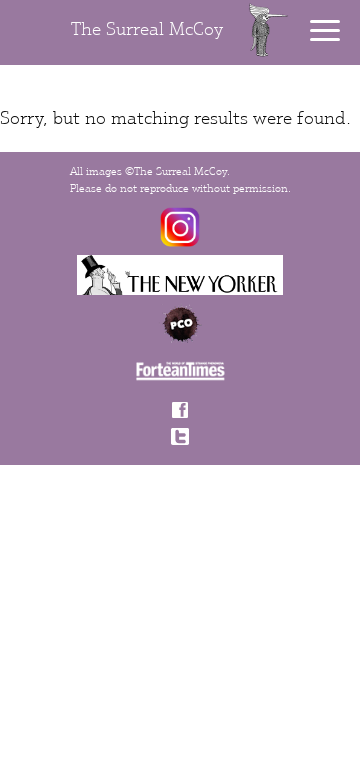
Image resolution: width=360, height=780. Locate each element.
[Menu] (325, 30)
